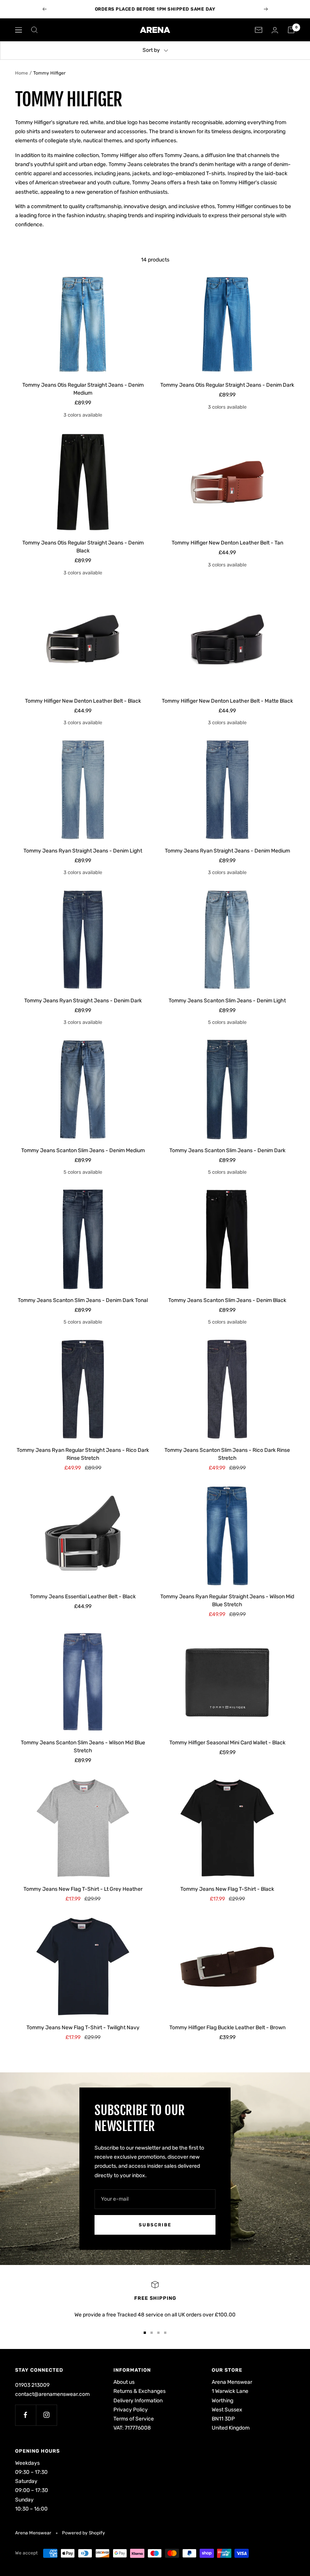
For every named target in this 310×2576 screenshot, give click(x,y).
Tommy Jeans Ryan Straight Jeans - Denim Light (83, 851)
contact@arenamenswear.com (52, 2394)
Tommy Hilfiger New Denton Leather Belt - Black (83, 701)
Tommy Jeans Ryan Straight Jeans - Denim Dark (83, 1001)
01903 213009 (32, 2385)
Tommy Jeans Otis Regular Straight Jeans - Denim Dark (227, 385)
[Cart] (291, 30)
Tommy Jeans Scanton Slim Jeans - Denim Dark (227, 1150)
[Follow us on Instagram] (46, 2415)
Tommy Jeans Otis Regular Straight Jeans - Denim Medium (83, 389)
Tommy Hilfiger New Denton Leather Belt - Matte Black (227, 701)
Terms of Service (134, 2419)
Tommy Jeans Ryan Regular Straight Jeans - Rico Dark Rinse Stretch (83, 1454)
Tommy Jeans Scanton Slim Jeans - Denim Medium (83, 1150)
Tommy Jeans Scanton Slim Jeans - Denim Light (227, 1001)
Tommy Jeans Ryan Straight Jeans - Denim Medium (227, 851)
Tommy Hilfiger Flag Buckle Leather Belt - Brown (227, 2028)
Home (22, 73)
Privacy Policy (131, 2410)
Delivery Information (138, 2401)
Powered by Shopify (84, 2533)
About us (124, 2382)
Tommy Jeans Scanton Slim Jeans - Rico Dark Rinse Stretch (227, 1454)
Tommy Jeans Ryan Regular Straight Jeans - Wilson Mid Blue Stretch (227, 1601)
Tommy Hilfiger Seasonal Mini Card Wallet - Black (227, 1743)
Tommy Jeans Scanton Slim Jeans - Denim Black (227, 1300)
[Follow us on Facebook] (26, 2415)
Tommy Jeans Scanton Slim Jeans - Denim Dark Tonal (83, 1300)
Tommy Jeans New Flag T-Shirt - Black (227, 1889)
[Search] (34, 30)
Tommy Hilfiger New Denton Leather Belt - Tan (227, 543)
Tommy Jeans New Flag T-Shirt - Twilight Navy (83, 2028)
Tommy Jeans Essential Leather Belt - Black (83, 1597)
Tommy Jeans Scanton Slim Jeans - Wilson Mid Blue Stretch (83, 1747)
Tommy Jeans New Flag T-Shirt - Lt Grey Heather (83, 1889)
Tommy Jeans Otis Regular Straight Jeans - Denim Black (83, 547)
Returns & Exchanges (139, 2391)
